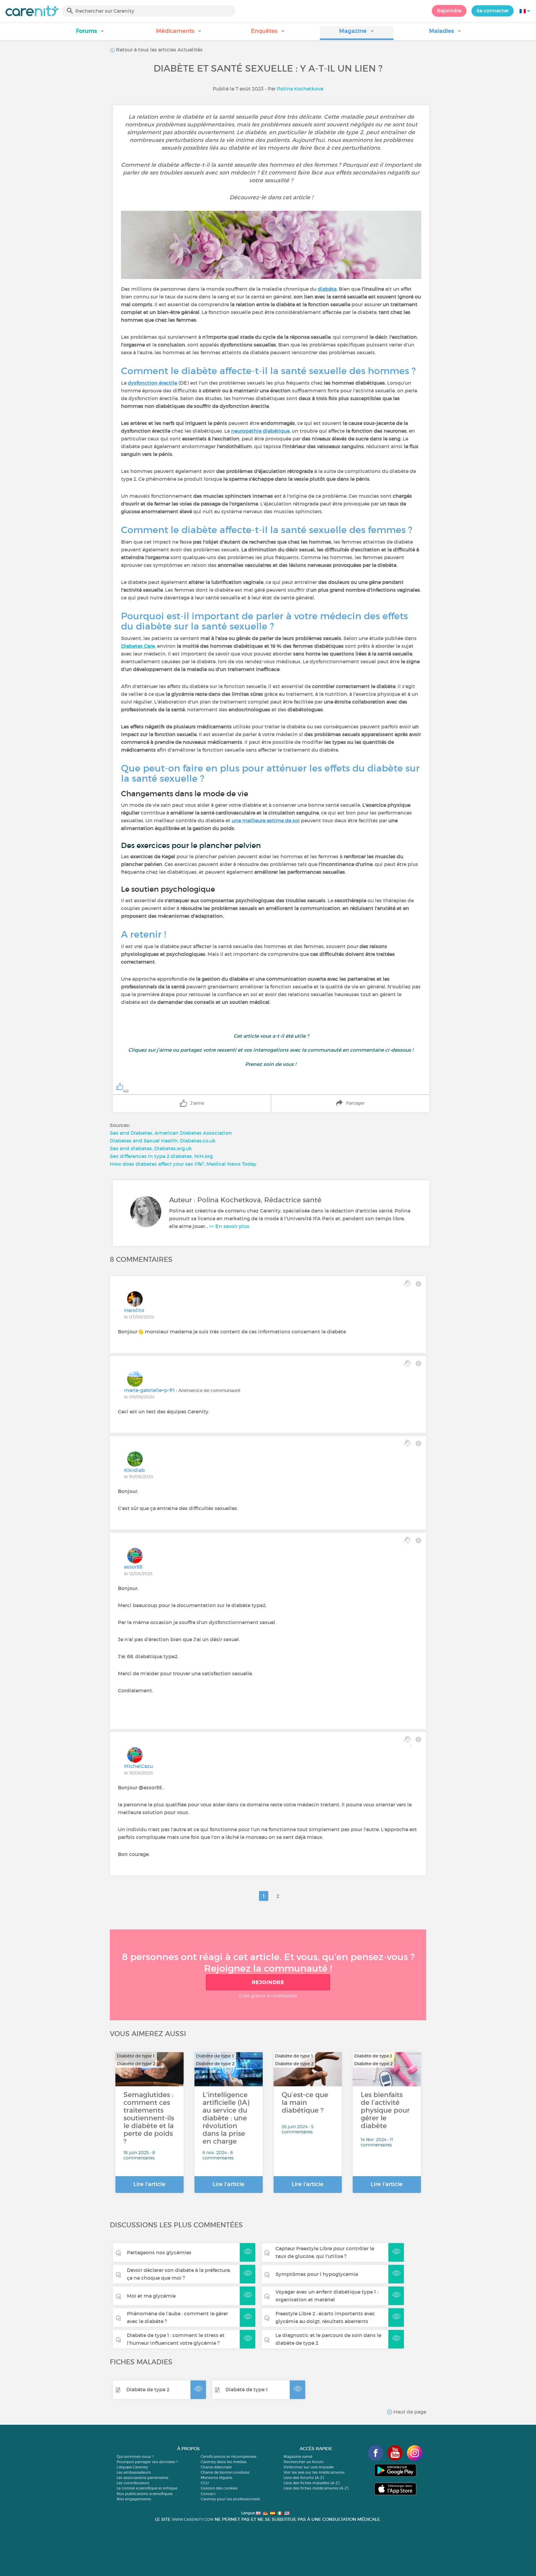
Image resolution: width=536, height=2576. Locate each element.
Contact (208, 2494)
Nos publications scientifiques (145, 2494)
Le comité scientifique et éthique (147, 2488)
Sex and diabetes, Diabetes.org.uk (151, 1148)
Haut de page (409, 2412)
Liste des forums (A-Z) (304, 2478)
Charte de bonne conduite (225, 2472)
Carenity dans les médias (224, 2462)
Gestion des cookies (219, 2488)
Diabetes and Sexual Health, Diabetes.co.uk (163, 1141)
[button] (91, 33)
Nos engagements (134, 2499)
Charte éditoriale (216, 2467)
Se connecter (493, 11)
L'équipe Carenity (132, 2467)
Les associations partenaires (143, 2478)
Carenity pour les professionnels (230, 2499)
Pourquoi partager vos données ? (147, 2462)
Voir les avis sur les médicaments (314, 2472)
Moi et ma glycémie (151, 2296)
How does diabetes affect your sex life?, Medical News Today (183, 1164)
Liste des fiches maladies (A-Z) (311, 2483)
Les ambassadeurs (134, 2472)
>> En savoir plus (229, 1226)
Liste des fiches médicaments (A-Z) (316, 2488)
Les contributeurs (133, 2483)
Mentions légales (217, 2478)
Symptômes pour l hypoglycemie (317, 2274)
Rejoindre (449, 11)
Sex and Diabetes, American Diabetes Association (171, 1133)
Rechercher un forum (304, 2462)
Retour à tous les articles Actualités (159, 50)
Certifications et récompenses (229, 2457)
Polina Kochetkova (300, 89)
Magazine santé (298, 2457)
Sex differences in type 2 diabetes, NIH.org (161, 1156)
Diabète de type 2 (148, 2389)
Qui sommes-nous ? (135, 2457)
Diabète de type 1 (247, 2389)
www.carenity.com (193, 2519)
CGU (205, 2483)
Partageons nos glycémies (159, 2252)
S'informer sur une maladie (309, 2467)
